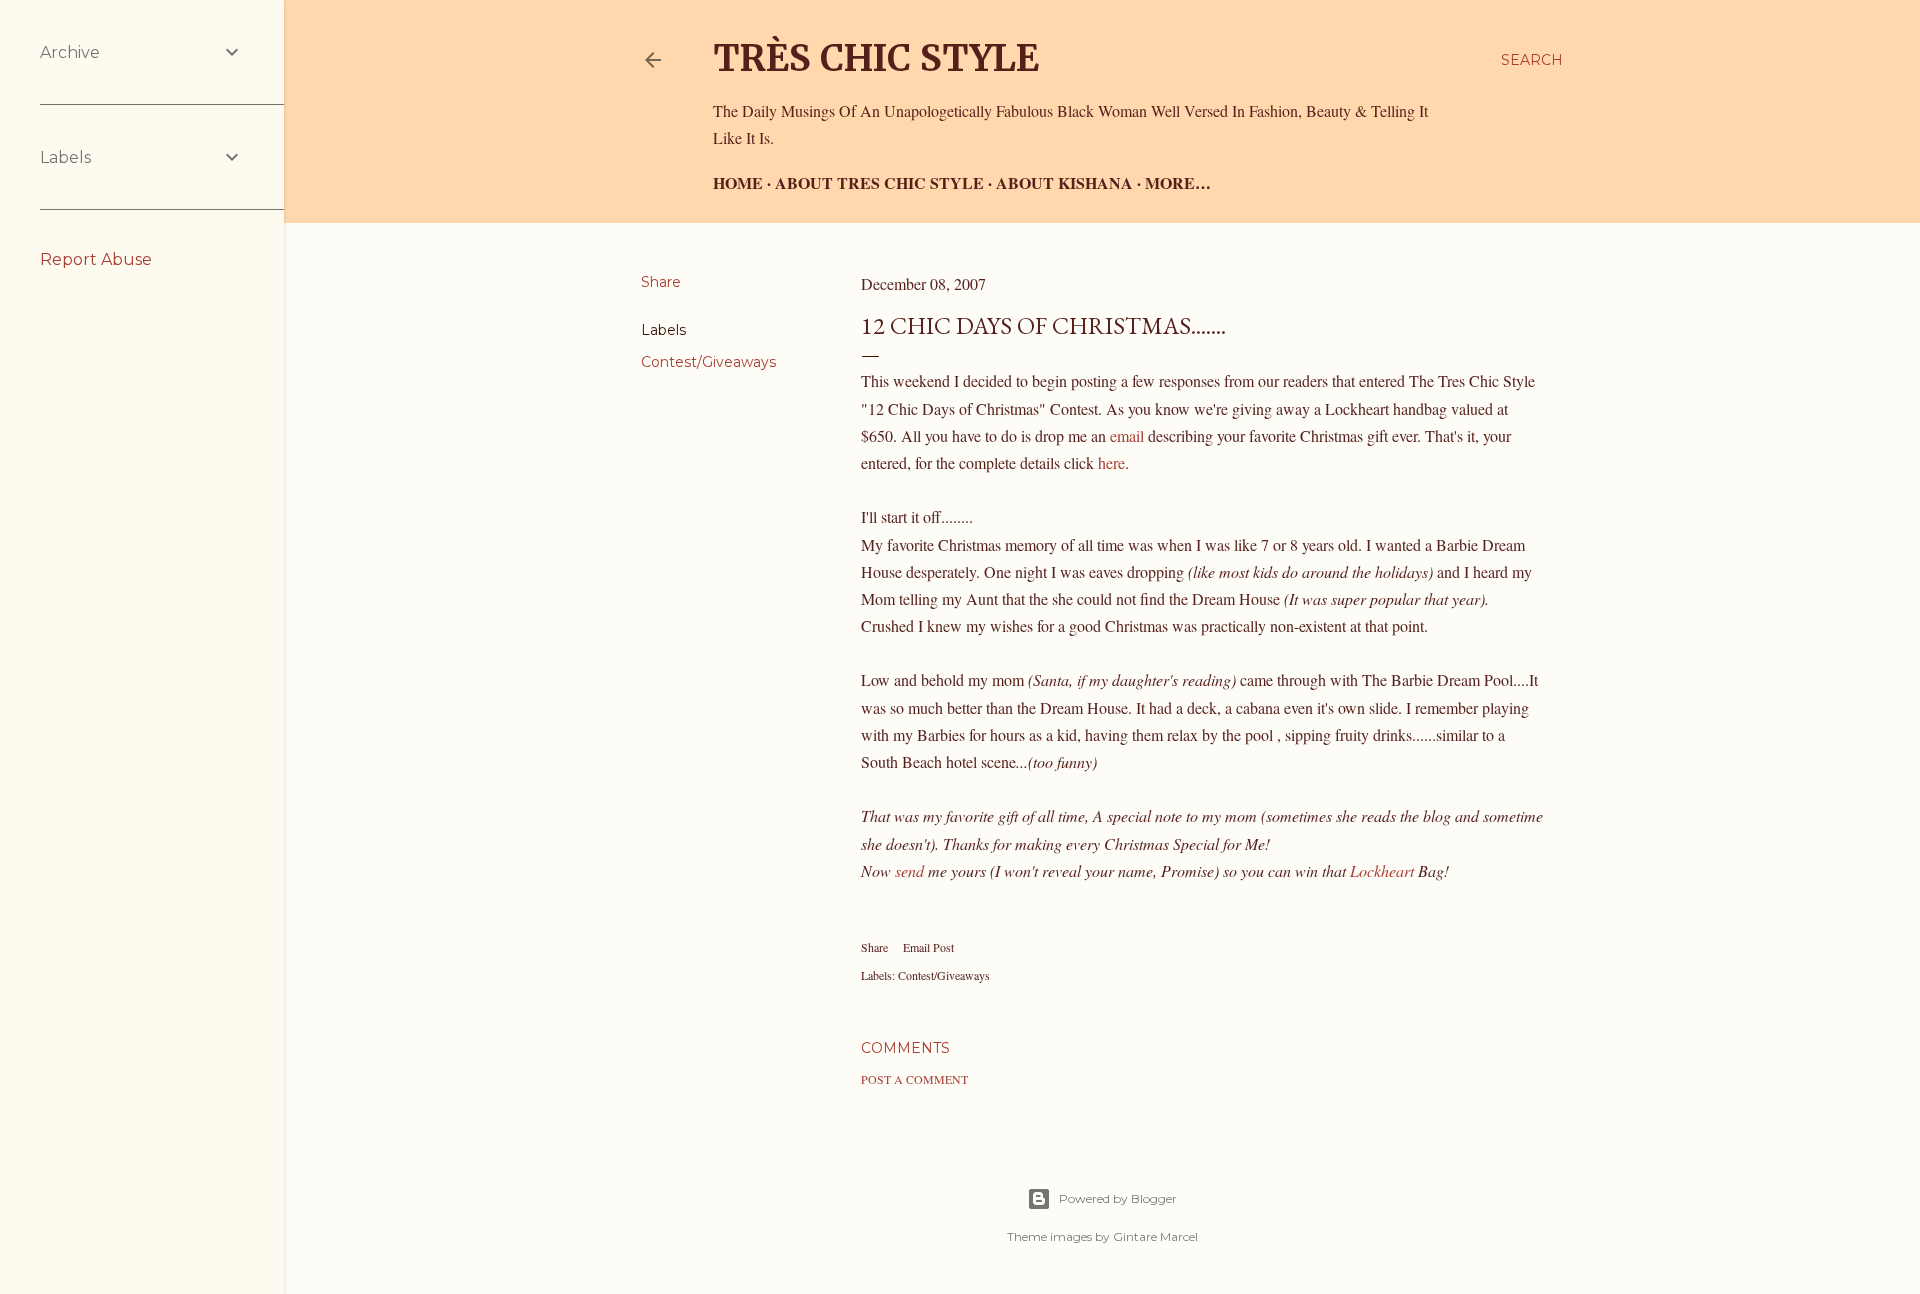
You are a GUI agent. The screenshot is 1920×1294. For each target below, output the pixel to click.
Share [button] (661, 282)
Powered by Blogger (1118, 1198)
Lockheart (1382, 870)
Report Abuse (96, 259)
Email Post (928, 947)
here (1111, 462)
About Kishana (1064, 182)
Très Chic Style (876, 58)
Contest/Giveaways (708, 362)
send (909, 870)
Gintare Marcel (1155, 1236)
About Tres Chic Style (879, 182)
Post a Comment (914, 1079)
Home (738, 182)
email (1127, 435)
